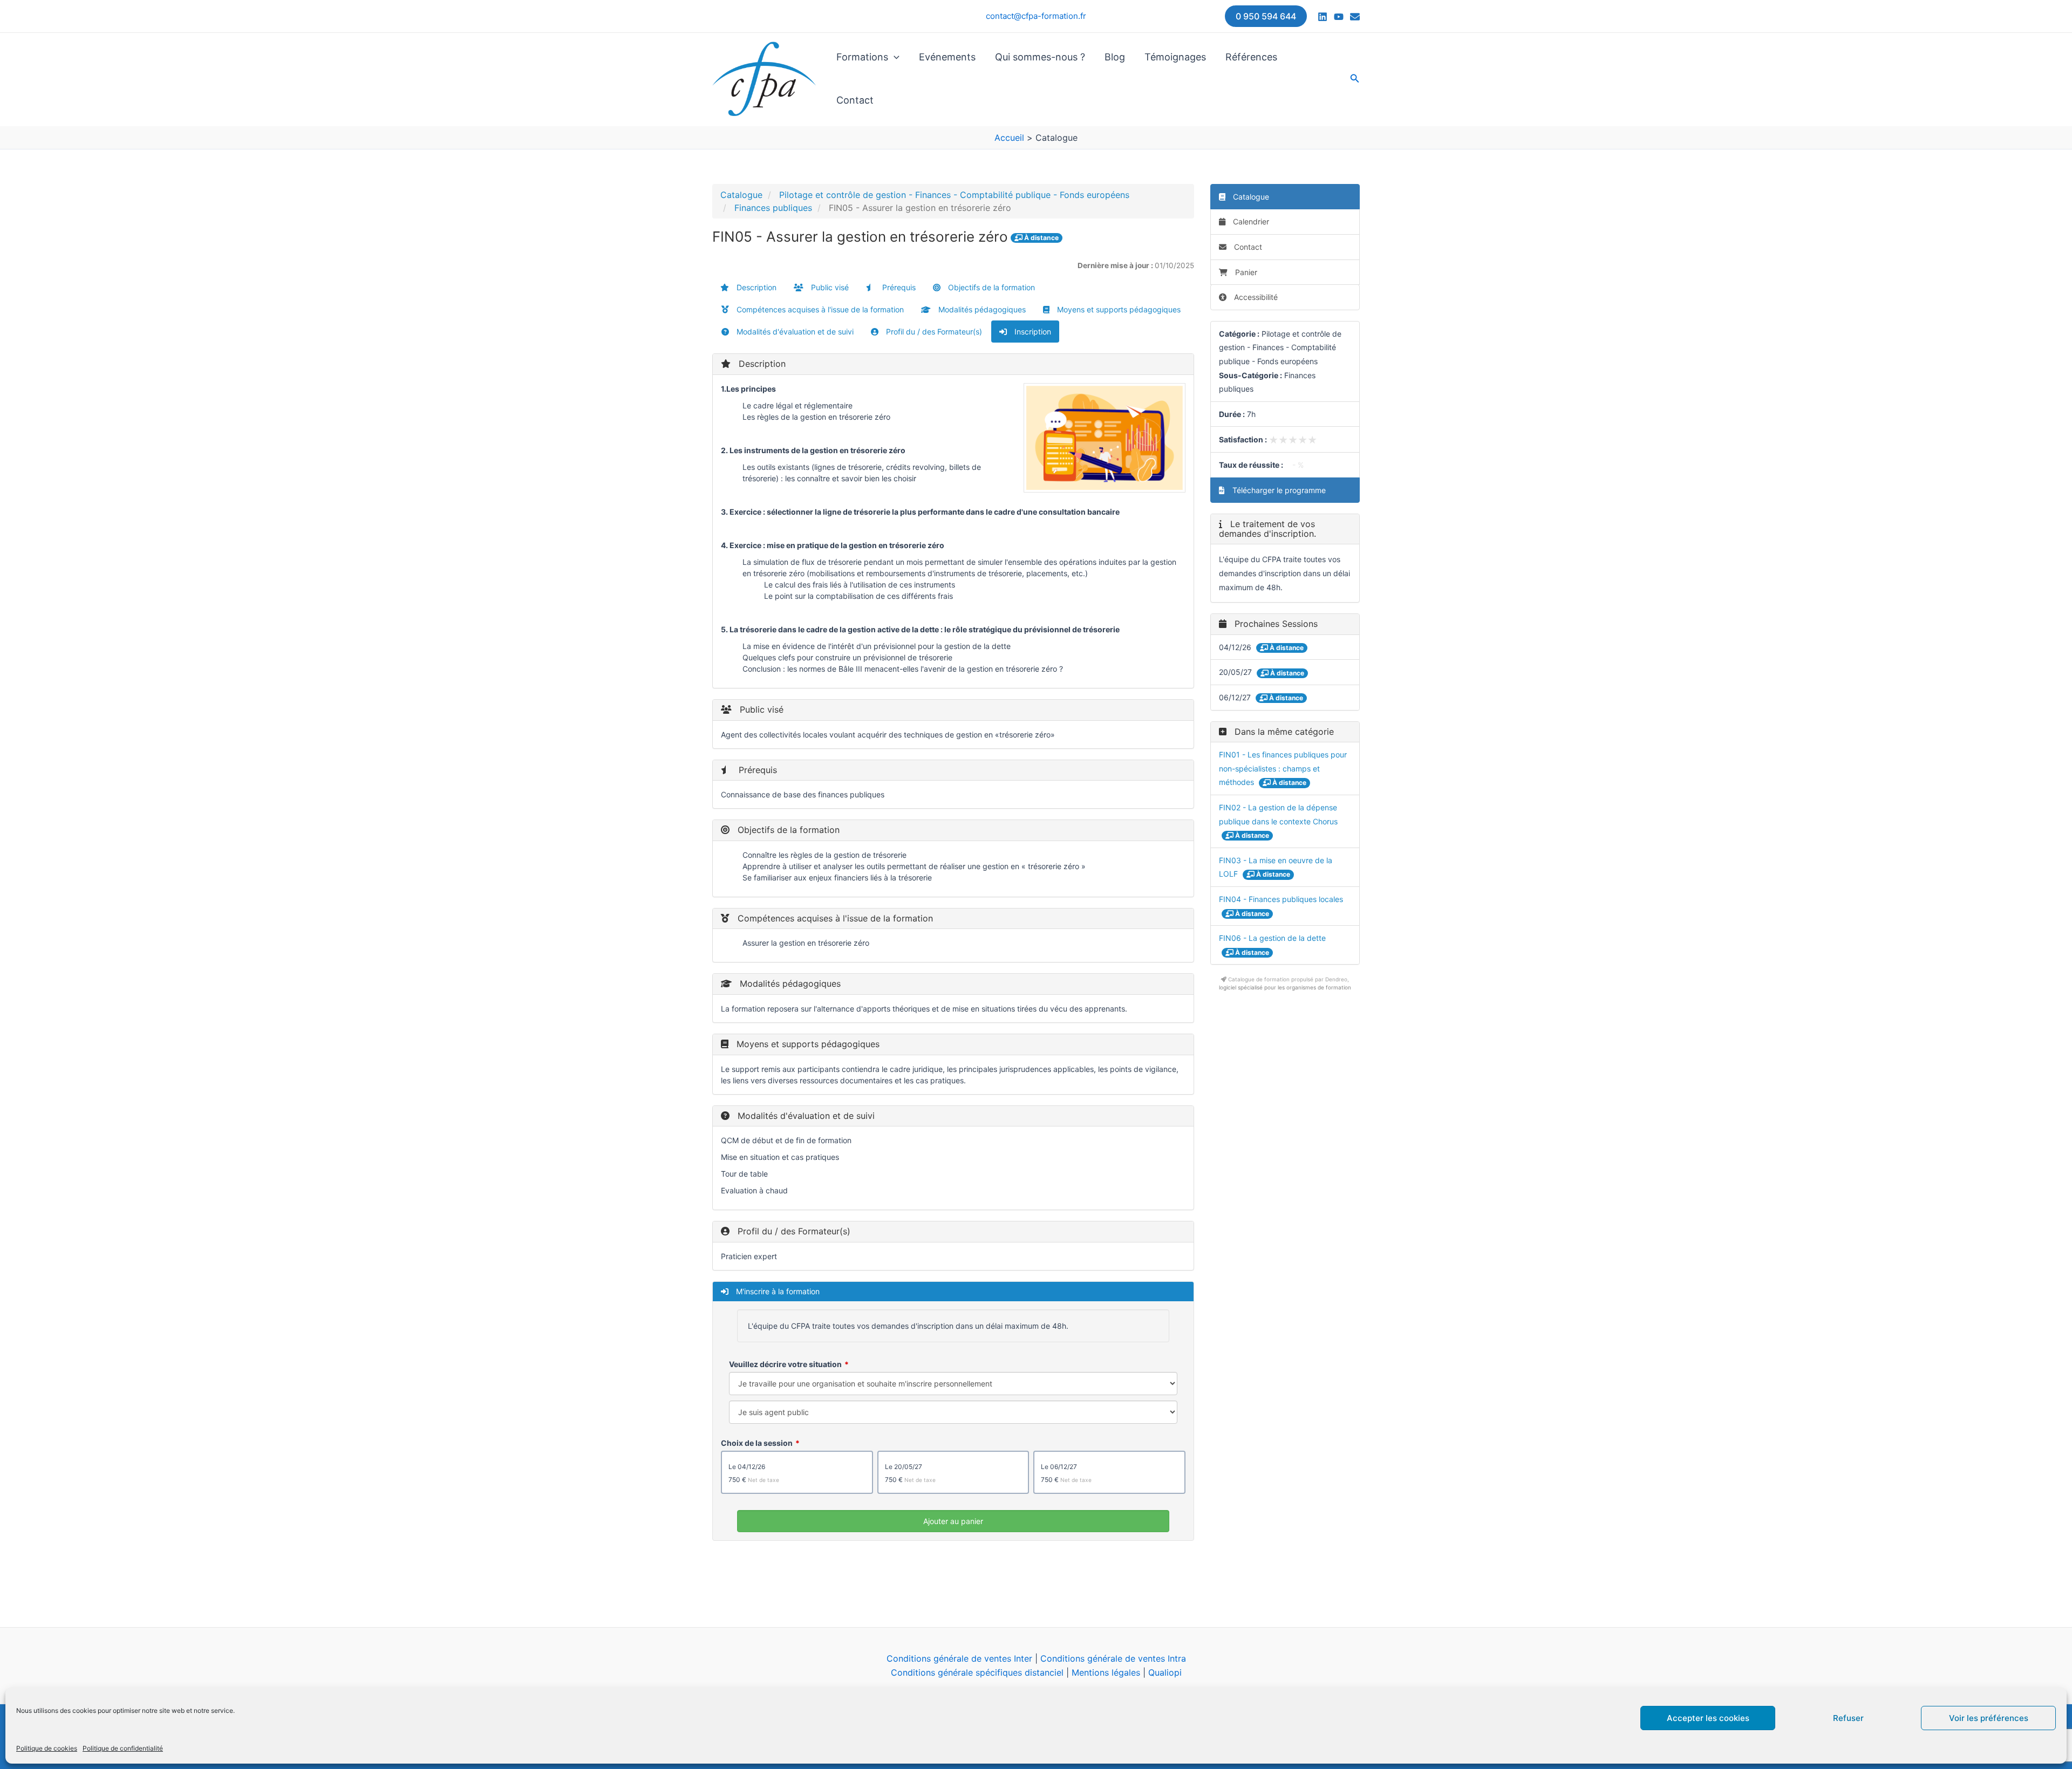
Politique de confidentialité (123, 1748)
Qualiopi (1165, 1672)
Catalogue (741, 195)
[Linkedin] (1323, 17)
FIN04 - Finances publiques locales (1281, 899)
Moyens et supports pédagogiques (1118, 309)
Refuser (1848, 1718)
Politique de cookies (47, 1748)
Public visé (829, 287)
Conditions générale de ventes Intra (1113, 1658)
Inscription (1032, 332)
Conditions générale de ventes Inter (959, 1658)
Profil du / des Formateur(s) (933, 332)
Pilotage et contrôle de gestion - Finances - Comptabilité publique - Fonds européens (954, 195)
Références (1251, 57)
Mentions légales (1106, 1672)
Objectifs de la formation (990, 287)
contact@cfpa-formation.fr (1036, 16)
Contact (855, 100)
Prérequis (898, 287)
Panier (1246, 272)
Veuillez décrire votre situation (785, 1364)
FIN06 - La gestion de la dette (1272, 938)
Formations (862, 57)
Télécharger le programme (1278, 490)
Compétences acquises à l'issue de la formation (819, 309)
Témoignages (1175, 57)
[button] (1266, 16)
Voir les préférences (1989, 1718)
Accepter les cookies (1708, 1718)
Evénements (947, 57)
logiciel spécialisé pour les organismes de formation (1285, 987)
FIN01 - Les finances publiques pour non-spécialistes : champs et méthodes (1283, 768)
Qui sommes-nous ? (1040, 57)
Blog (1115, 57)
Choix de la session (757, 1443)
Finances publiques (773, 208)
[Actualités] (1355, 17)
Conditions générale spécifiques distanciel (977, 1672)
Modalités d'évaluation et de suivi (794, 332)
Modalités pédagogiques (981, 309)
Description (755, 287)
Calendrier (1250, 221)
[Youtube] (1339, 17)
